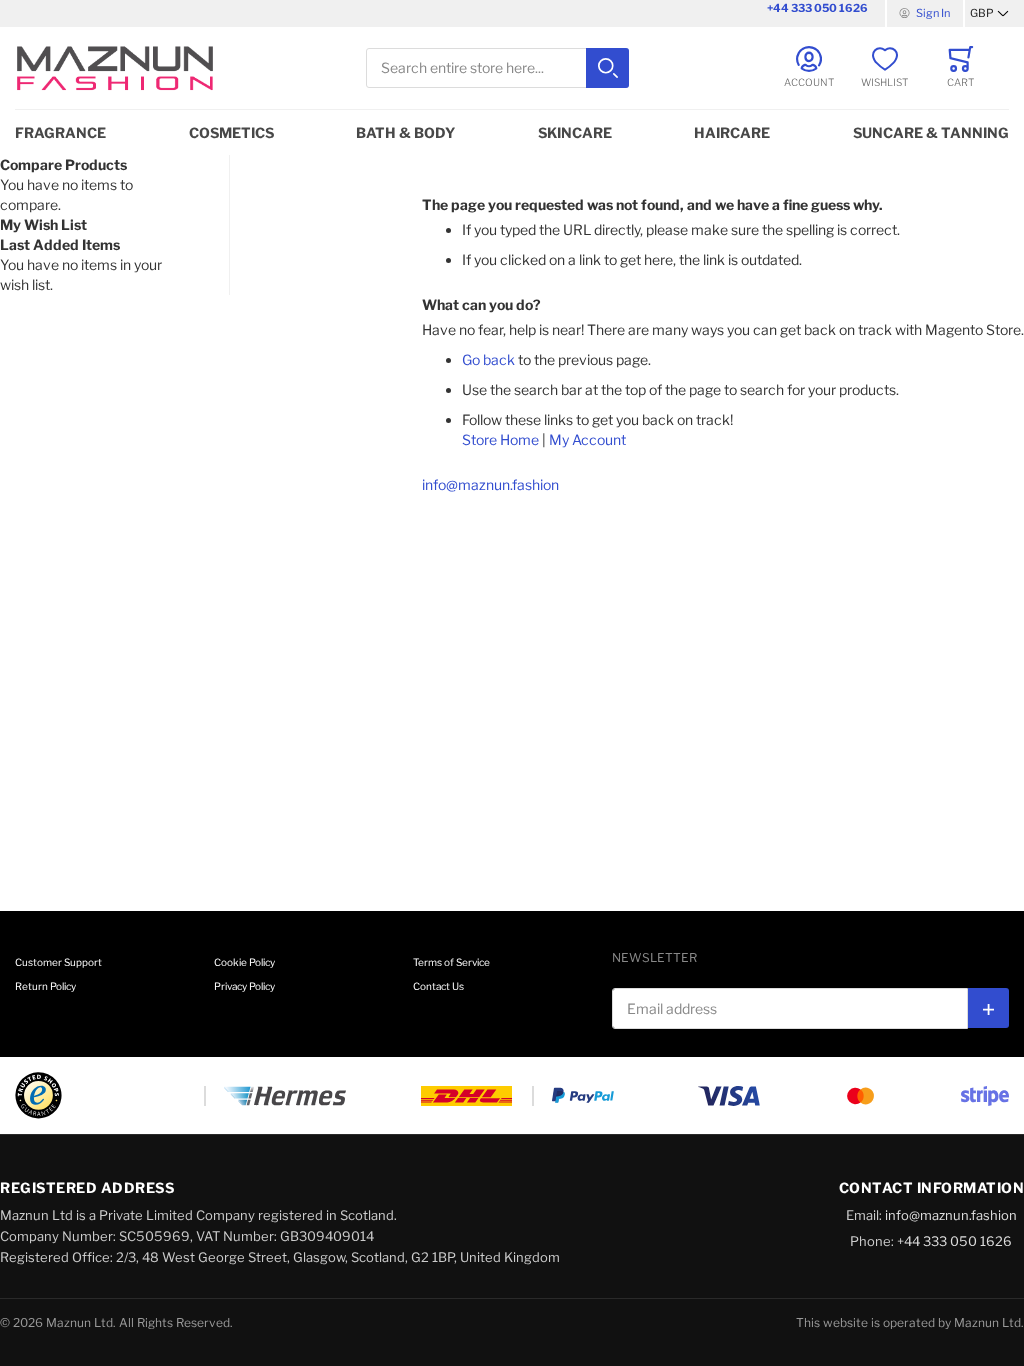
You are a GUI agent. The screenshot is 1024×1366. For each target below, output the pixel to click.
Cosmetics (231, 132)
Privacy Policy (244, 986)
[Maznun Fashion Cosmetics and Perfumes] (115, 68)
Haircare (732, 132)
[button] (989, 14)
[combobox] (497, 68)
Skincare (575, 132)
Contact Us (438, 986)
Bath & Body (405, 132)
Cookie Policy (244, 962)
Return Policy (45, 986)
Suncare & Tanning (931, 132)
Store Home (500, 439)
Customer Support (58, 962)
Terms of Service (451, 962)
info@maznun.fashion (490, 484)
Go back (488, 359)
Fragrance (60, 132)
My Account (587, 439)
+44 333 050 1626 (817, 8)
